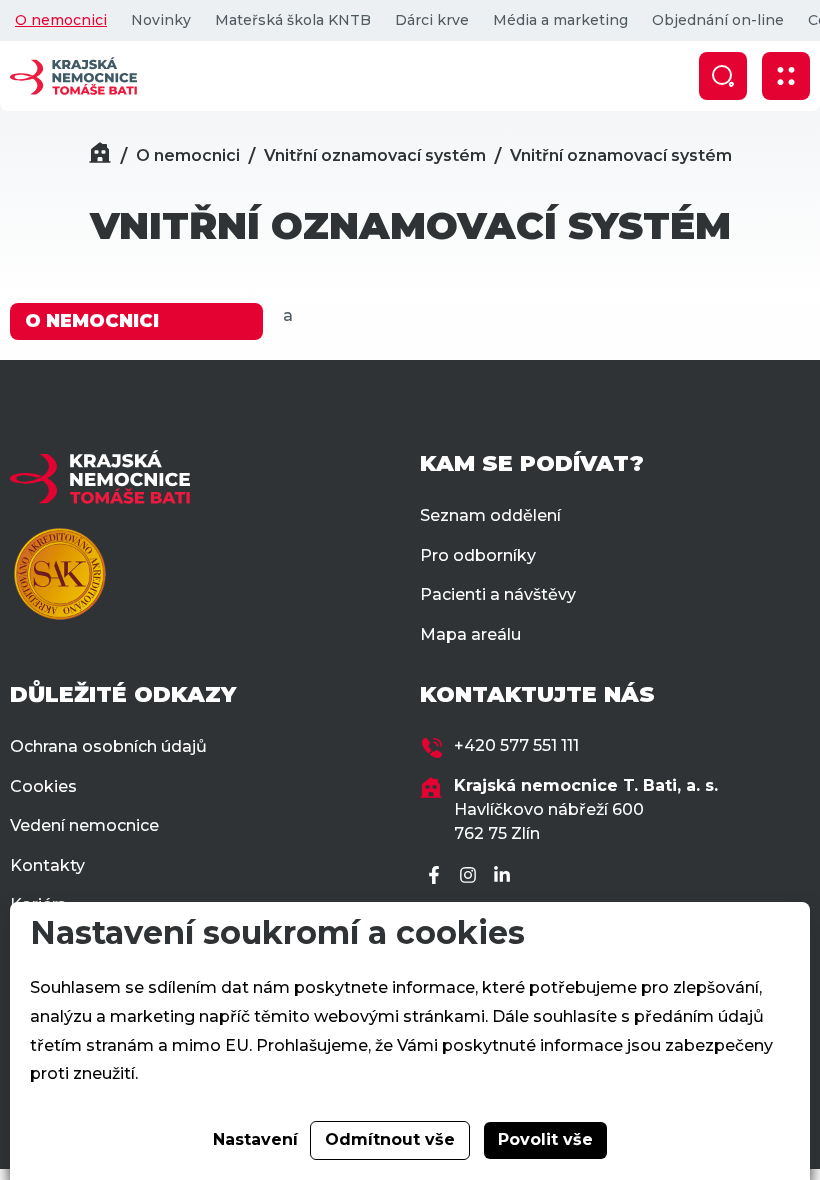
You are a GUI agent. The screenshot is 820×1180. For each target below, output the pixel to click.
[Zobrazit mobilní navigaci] (786, 76)
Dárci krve (432, 20)
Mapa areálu (470, 634)
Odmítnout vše (390, 1139)
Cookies (43, 786)
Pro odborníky (478, 555)
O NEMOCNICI (92, 321)
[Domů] (100, 155)
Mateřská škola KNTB (293, 20)
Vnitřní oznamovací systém (375, 155)
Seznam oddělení (490, 515)
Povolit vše (545, 1139)
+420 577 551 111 (516, 745)
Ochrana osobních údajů (108, 746)
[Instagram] (471, 876)
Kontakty (47, 865)
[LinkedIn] (505, 876)
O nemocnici (61, 20)
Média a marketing (560, 20)
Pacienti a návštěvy (498, 594)
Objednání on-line (718, 20)
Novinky (161, 20)
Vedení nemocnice (84, 825)
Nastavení (255, 1139)
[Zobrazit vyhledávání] (723, 76)
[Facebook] (437, 876)
